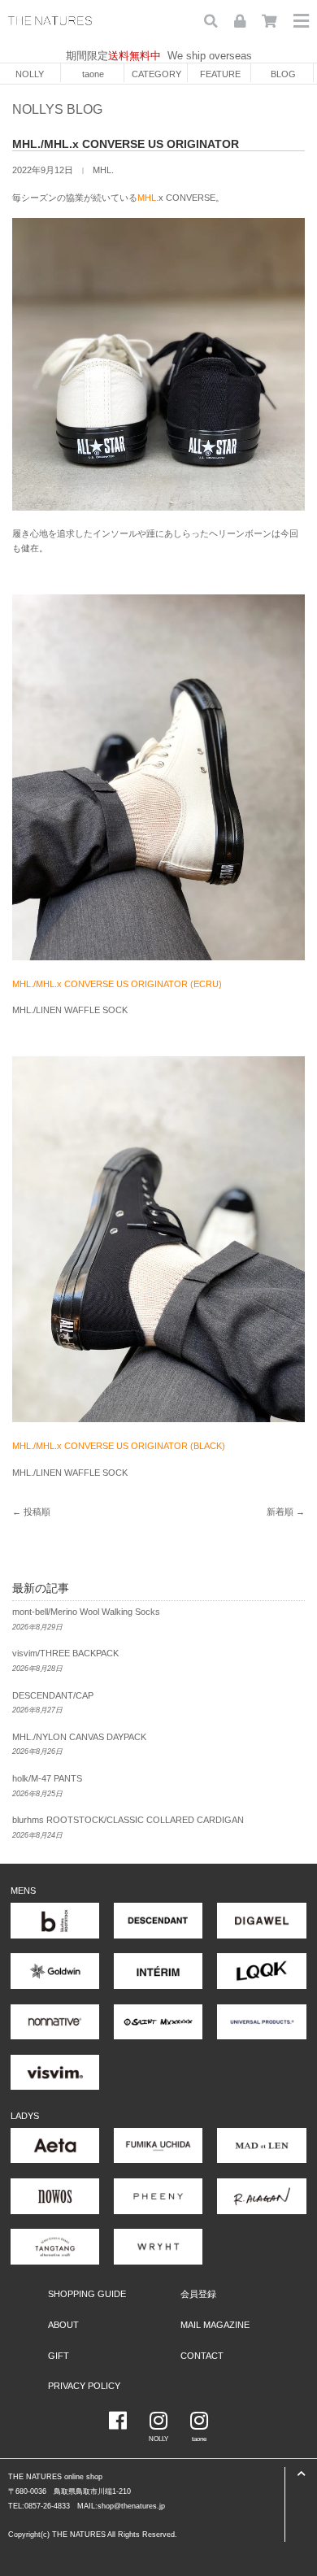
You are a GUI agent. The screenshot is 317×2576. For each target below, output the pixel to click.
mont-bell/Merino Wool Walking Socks (86, 1612)
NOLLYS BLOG (57, 109)
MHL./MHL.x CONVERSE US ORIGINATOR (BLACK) (119, 1446)
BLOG (283, 74)
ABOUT (63, 2325)
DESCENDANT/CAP (53, 1695)
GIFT (59, 2356)
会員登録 (198, 2294)
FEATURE (220, 74)
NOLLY (30, 74)
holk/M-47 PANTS (47, 1778)
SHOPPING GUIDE (87, 2294)
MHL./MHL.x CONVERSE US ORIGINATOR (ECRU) (117, 984)
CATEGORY (156, 74)
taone (93, 74)
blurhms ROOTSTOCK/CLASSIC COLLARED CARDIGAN (128, 1820)
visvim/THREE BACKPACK (65, 1653)
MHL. (103, 170)
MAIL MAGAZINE (215, 2325)
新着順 (280, 1512)
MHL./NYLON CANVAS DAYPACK (79, 1737)
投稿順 (37, 1512)
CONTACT (202, 2356)
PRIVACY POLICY (84, 2386)
